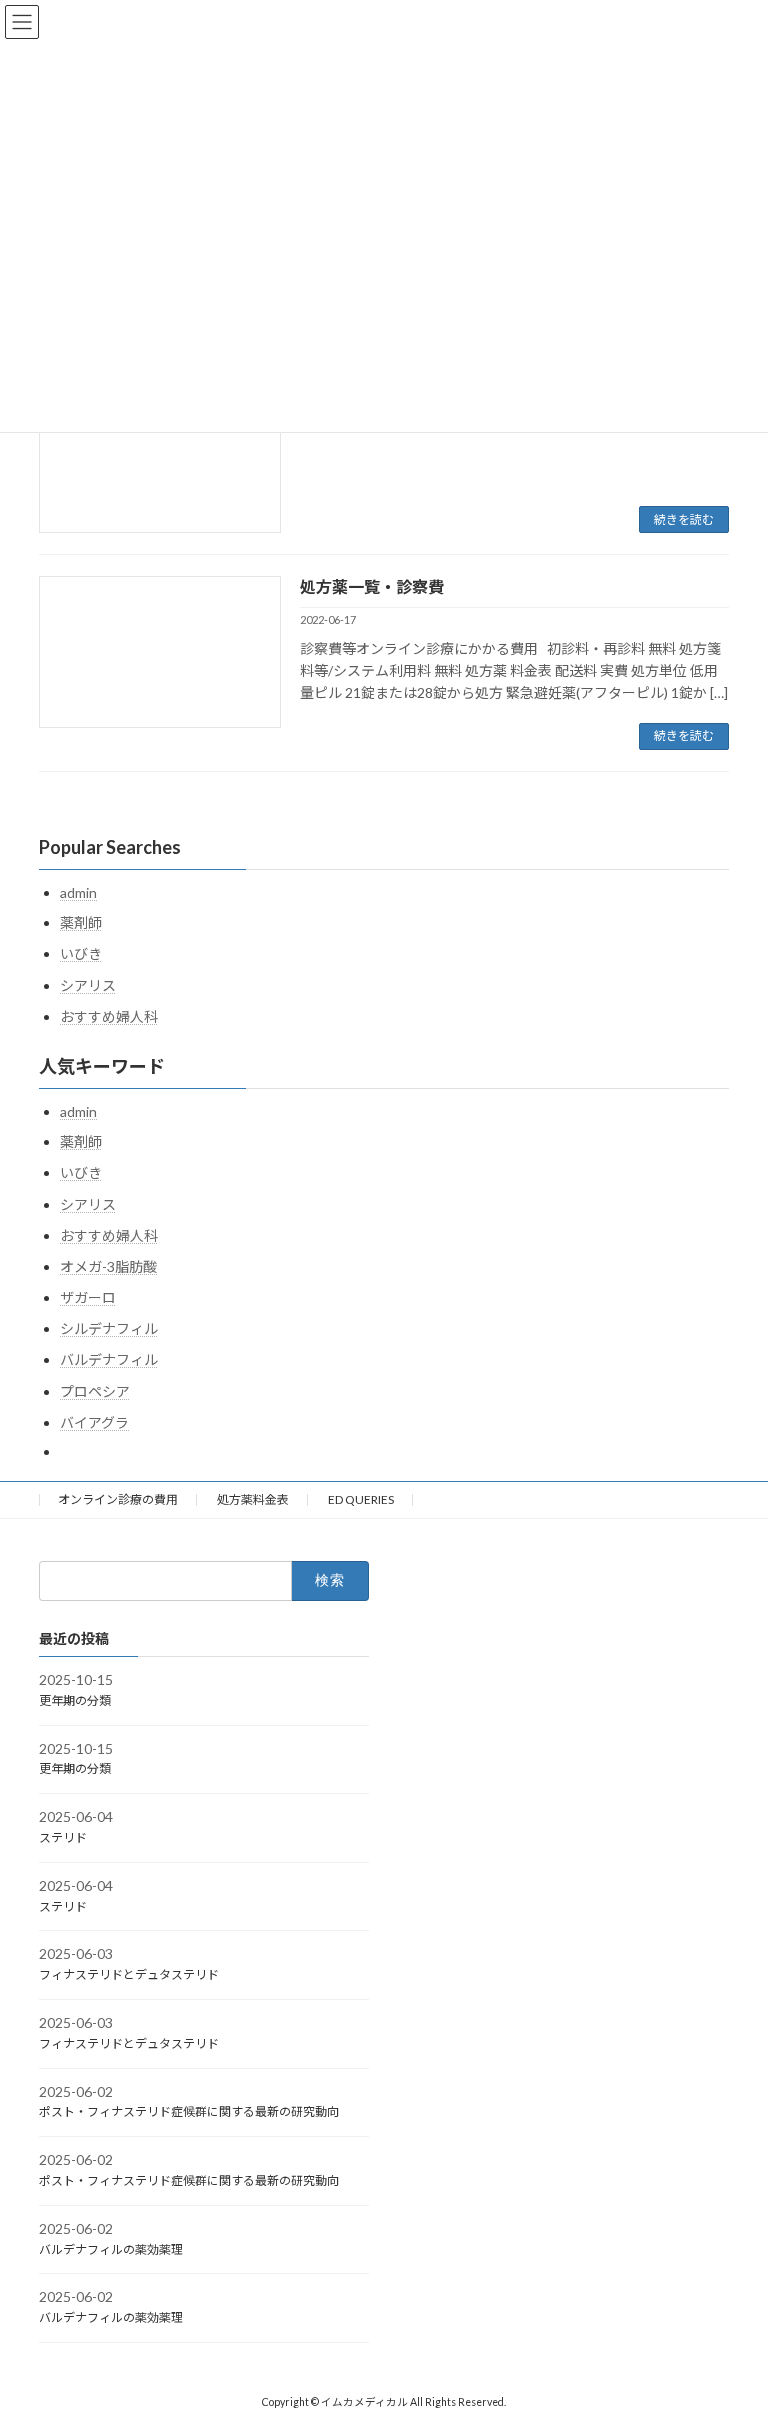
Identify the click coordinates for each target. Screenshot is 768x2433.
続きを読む (684, 519)
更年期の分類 (75, 1700)
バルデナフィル (109, 1359)
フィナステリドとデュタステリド (129, 1974)
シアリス (88, 985)
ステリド (63, 1837)
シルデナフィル (109, 1328)
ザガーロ (88, 1297)
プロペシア (95, 1391)
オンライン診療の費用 (118, 1499)
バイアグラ (94, 1422)
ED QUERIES (361, 1499)
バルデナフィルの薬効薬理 (111, 2249)
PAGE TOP (731, 2339)
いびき (81, 953)
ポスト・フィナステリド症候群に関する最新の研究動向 (189, 2111)
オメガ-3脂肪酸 (108, 1266)
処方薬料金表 (253, 1499)
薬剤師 (81, 922)
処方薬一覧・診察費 (372, 586)
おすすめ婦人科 (109, 1016)
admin (78, 892)
